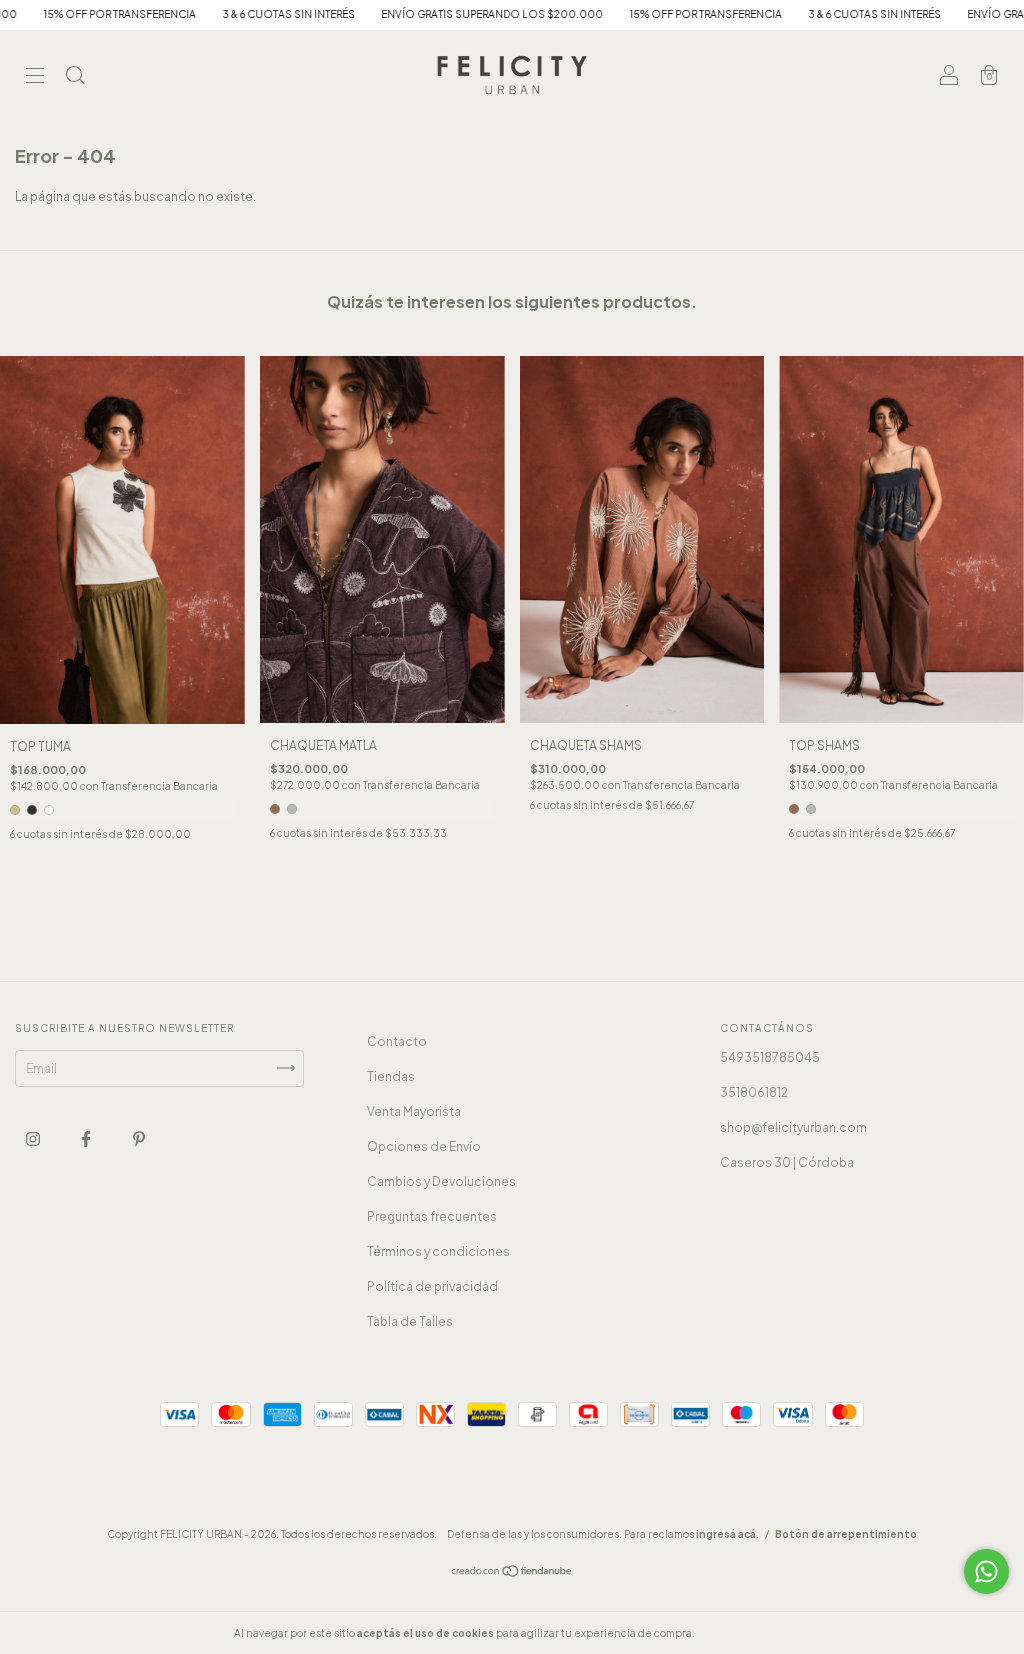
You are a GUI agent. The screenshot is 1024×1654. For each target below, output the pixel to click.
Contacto (397, 1041)
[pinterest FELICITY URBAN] (139, 1138)
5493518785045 (770, 1057)
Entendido (750, 1633)
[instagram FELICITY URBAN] (34, 1138)
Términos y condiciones (438, 1251)
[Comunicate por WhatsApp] (986, 1571)
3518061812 (754, 1092)
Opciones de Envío (424, 1146)
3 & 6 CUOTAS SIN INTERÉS (217, 14)
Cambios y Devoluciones (441, 1181)
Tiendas (391, 1076)
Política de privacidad (432, 1286)
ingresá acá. (727, 1534)
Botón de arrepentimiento (846, 1534)
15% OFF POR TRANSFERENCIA (634, 14)
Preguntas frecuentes (432, 1216)
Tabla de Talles (410, 1321)
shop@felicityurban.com (793, 1127)
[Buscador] (75, 77)
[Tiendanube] (512, 1573)
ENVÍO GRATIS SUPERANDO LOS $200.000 (421, 14)
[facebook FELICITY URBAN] (87, 1138)
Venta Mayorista (414, 1111)
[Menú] (35, 77)
